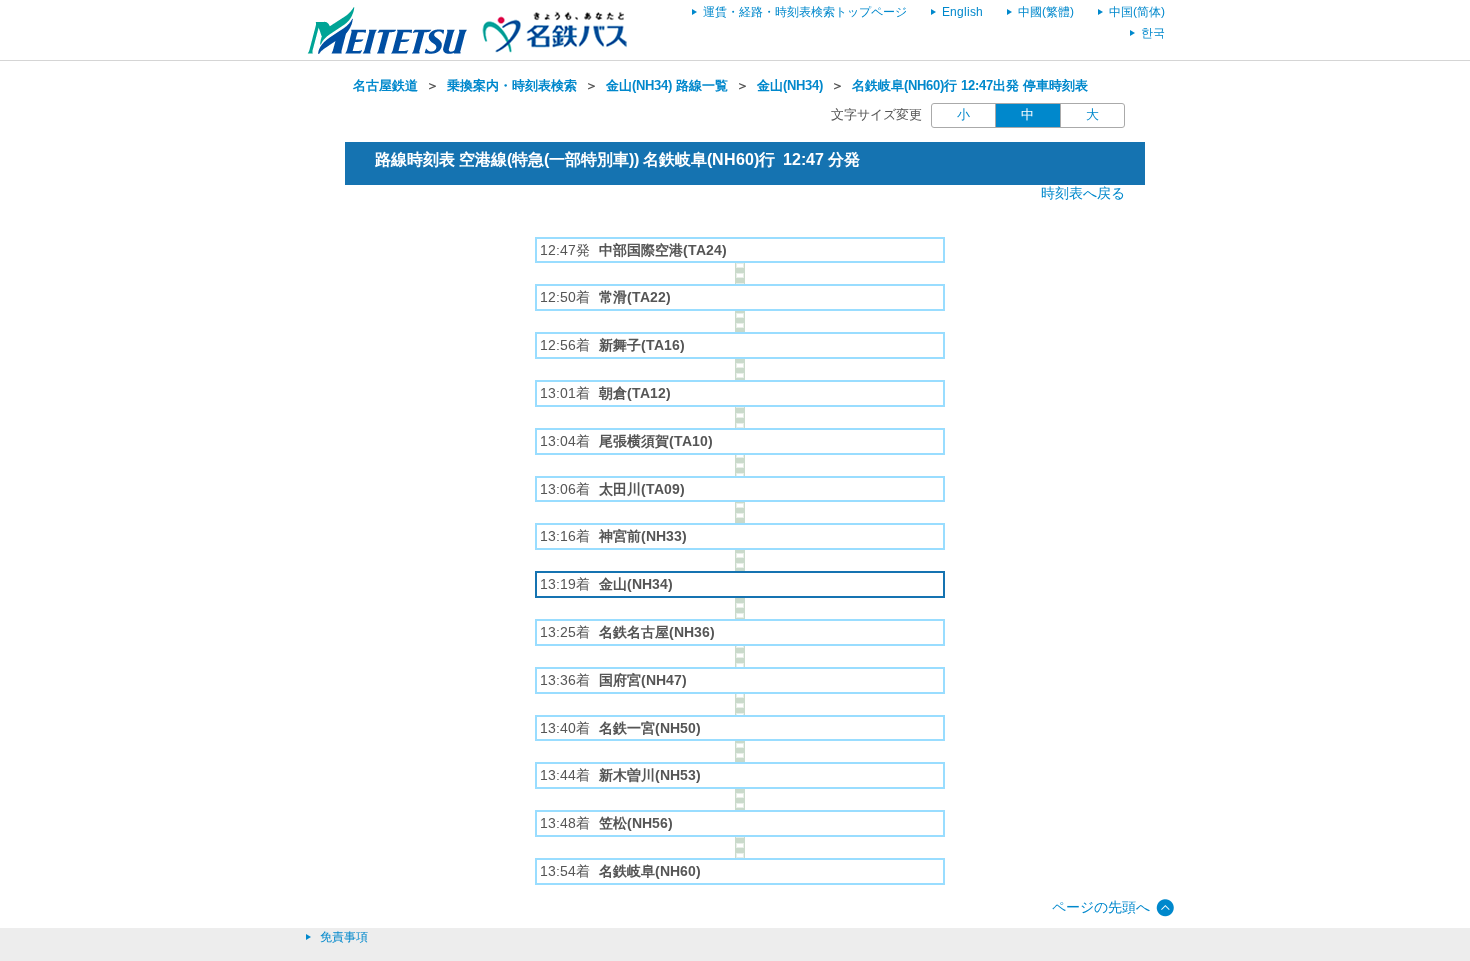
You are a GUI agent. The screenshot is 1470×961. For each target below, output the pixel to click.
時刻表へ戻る (1083, 193)
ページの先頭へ (1101, 907)
